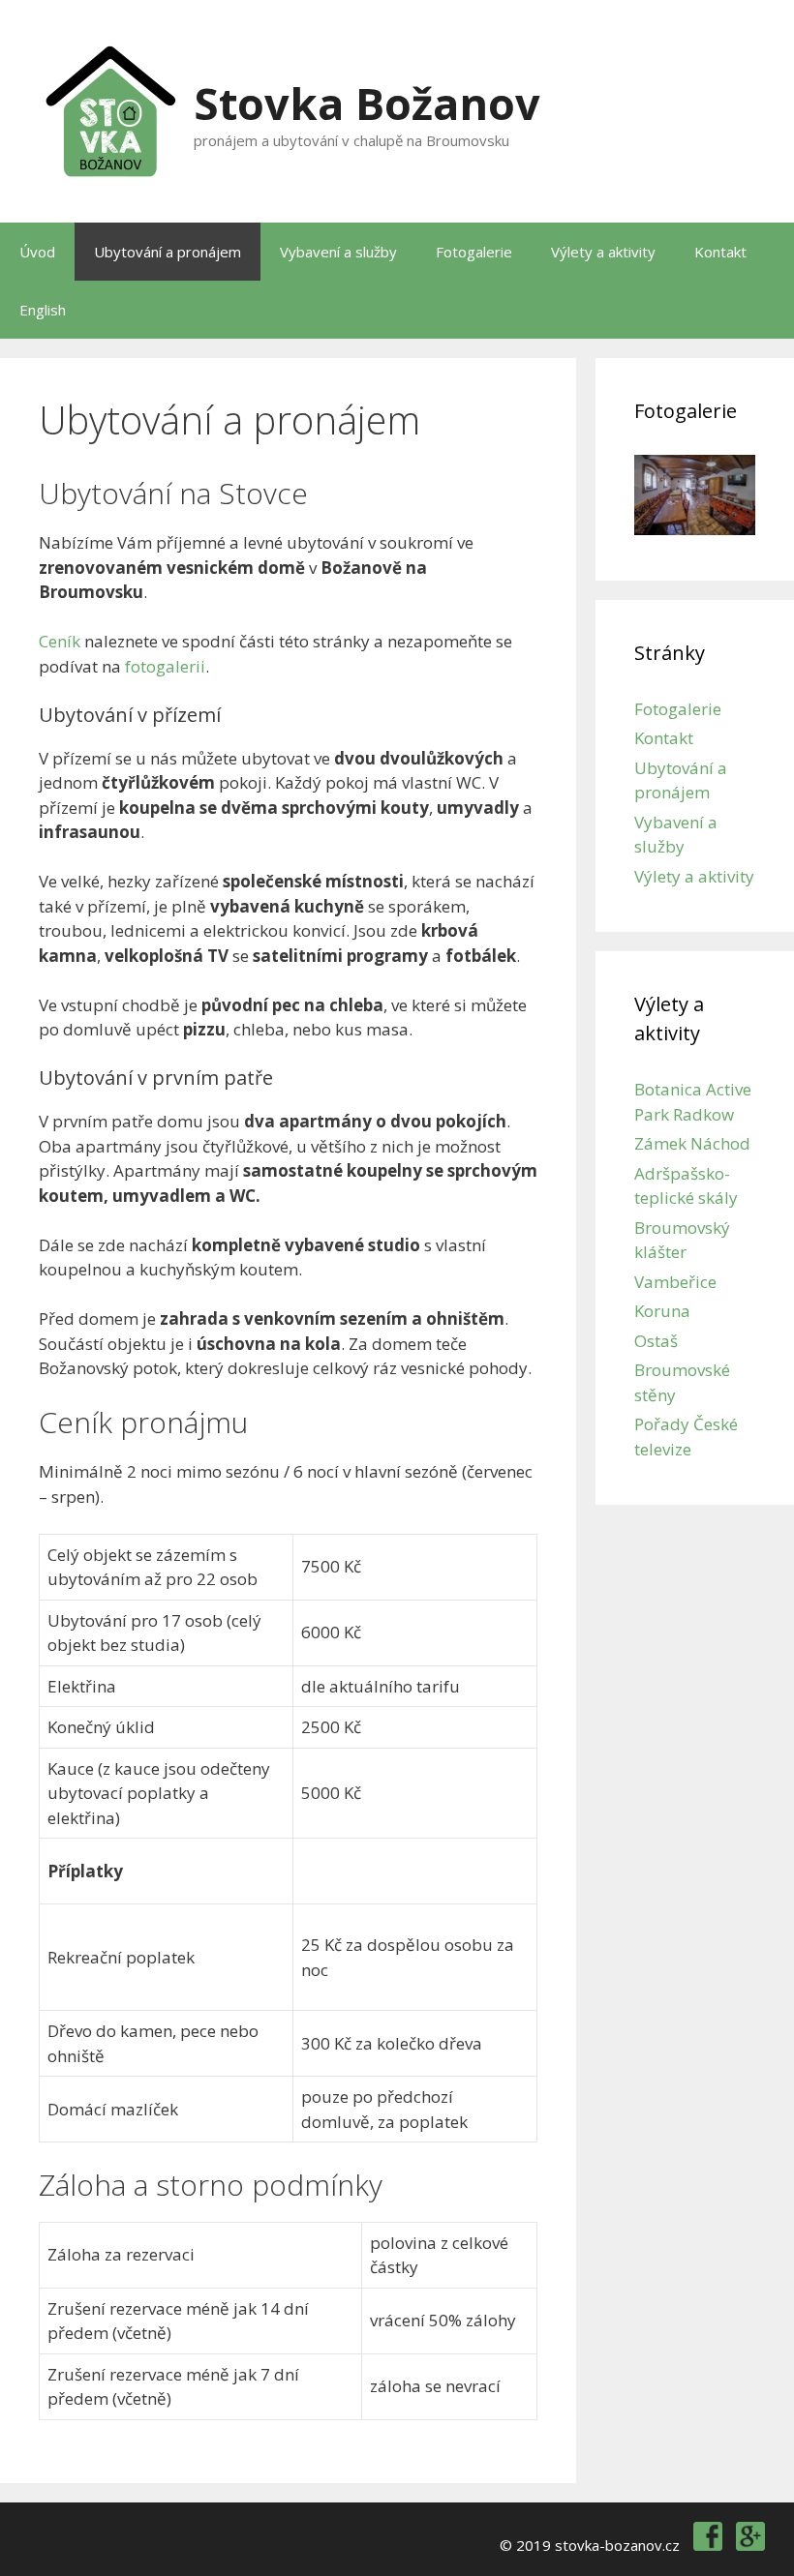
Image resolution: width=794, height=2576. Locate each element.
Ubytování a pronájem (168, 252)
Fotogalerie (474, 252)
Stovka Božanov (367, 103)
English (43, 310)
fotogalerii (165, 666)
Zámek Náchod (692, 1143)
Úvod (37, 252)
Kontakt (720, 252)
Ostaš (656, 1341)
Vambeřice (675, 1282)
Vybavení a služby (338, 252)
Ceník (60, 641)
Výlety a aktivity (603, 252)
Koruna (662, 1311)
